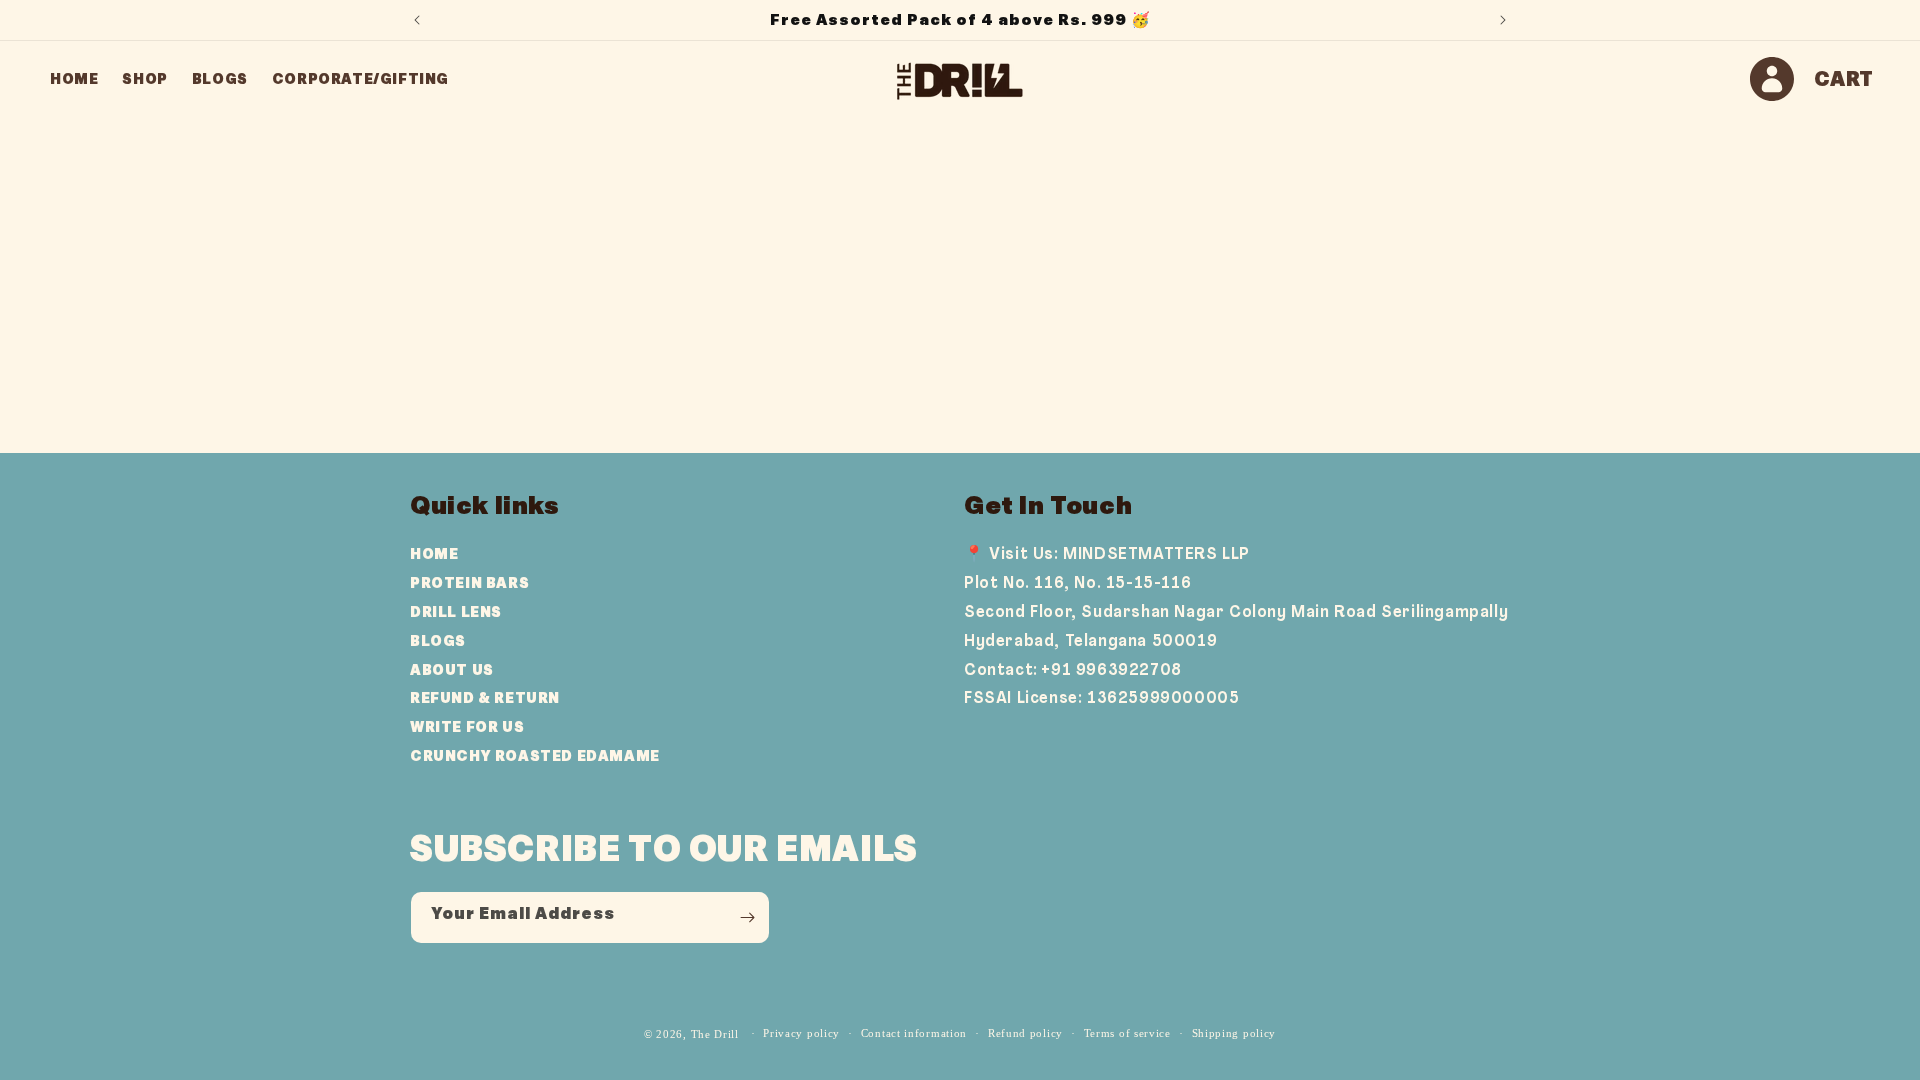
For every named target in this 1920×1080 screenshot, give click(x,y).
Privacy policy (801, 1033)
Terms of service (1127, 1033)
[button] (1844, 79)
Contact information (914, 1033)
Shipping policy (1234, 1033)
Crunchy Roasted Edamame (535, 756)
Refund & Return (485, 698)
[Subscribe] (747, 917)
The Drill (715, 1034)
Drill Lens (456, 612)
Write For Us (467, 727)
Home (434, 554)
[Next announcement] (1503, 20)
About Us (452, 670)
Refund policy (1025, 1033)
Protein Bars (469, 583)
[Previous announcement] (417, 20)
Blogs (438, 641)
